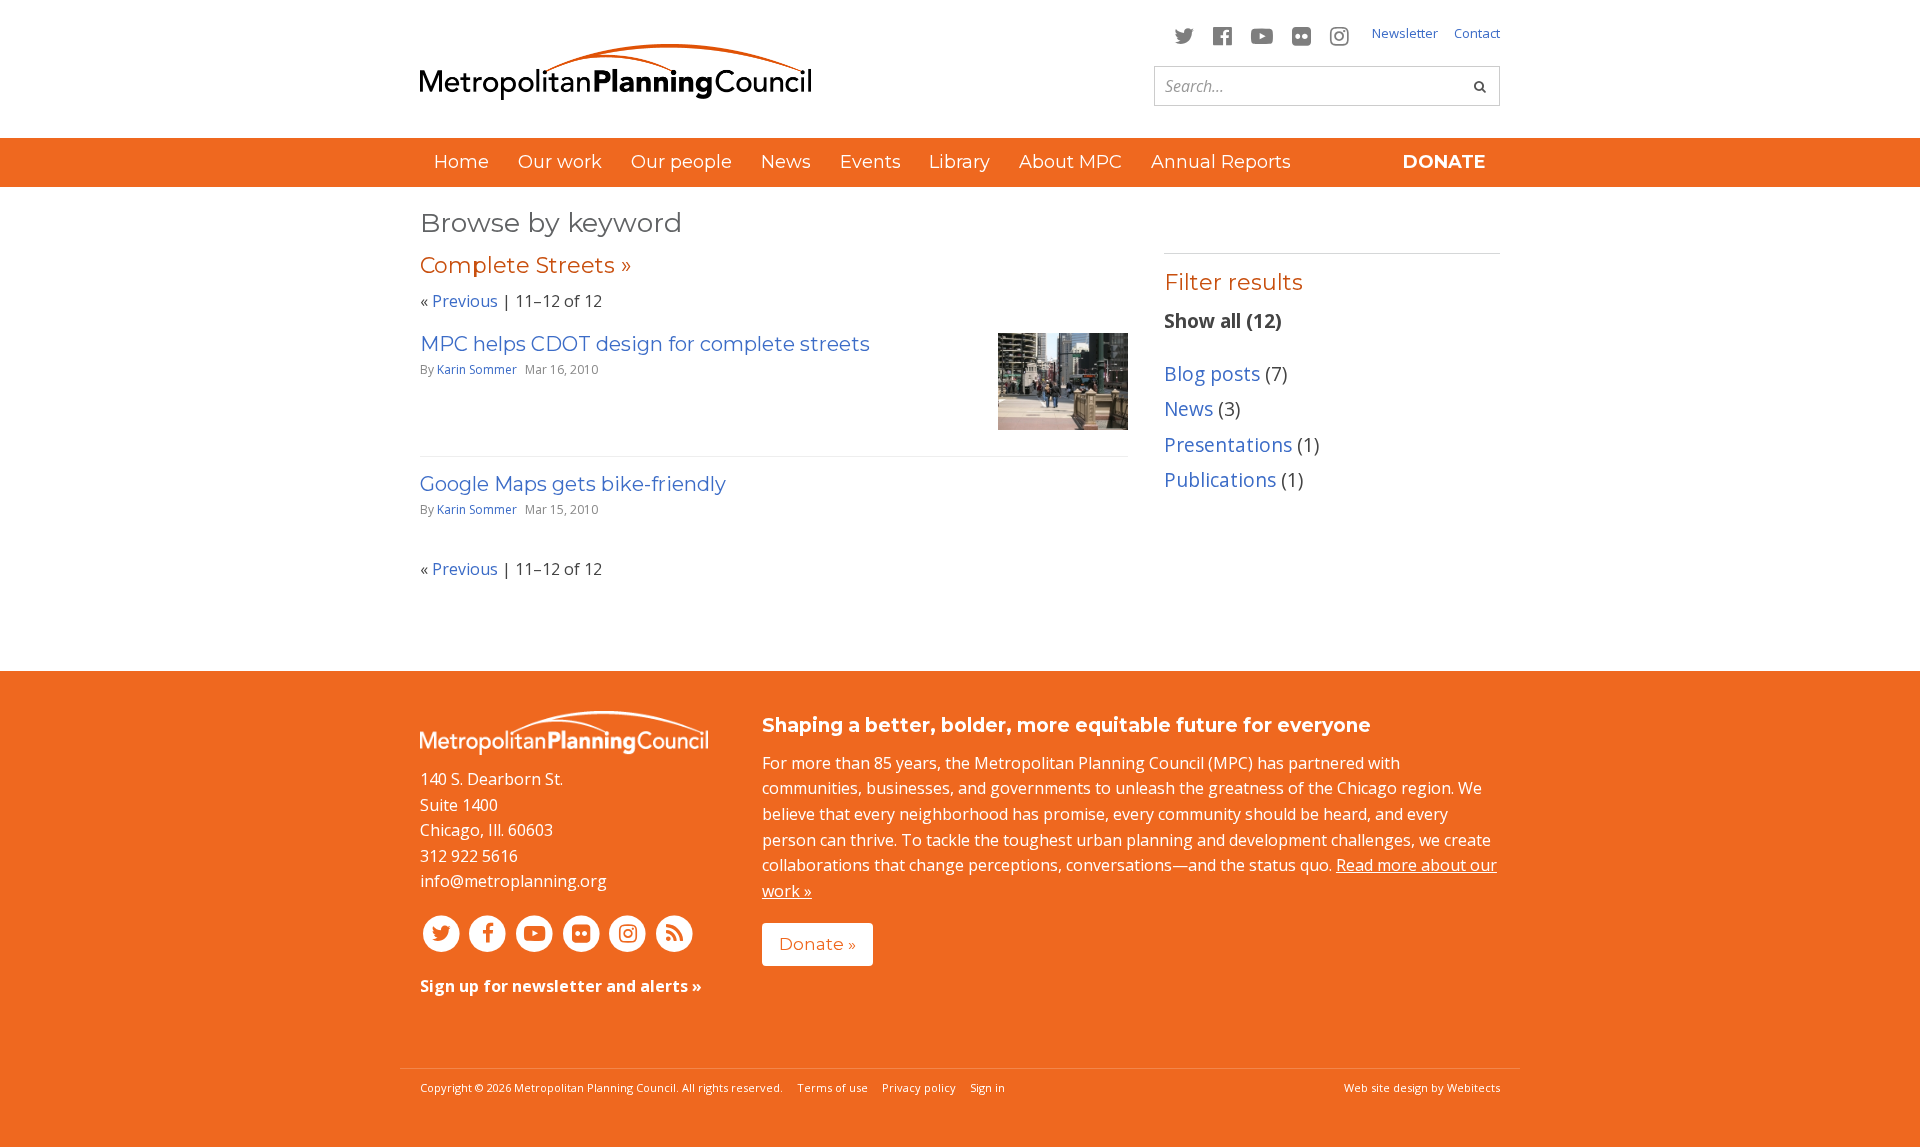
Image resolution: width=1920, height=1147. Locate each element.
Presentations (1228, 444)
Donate (1444, 162)
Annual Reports (1221, 162)
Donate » (817, 943)
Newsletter (1405, 33)
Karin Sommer (477, 369)
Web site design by (1422, 1087)
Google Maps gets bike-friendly (573, 484)
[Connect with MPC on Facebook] (1222, 34)
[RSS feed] (674, 933)
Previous (465, 301)
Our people (681, 162)
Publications (1220, 479)
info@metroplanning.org (513, 881)
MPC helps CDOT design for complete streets (645, 344)
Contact (1477, 33)
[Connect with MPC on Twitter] (1183, 34)
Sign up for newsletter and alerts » (561, 986)
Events (870, 162)
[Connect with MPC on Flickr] (1302, 34)
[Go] (1480, 86)
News (786, 162)
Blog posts (1212, 373)
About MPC (1070, 162)
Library (959, 162)
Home (461, 162)
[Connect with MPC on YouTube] (1261, 34)
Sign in (987, 1087)
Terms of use (832, 1087)
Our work (560, 162)
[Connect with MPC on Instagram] (1340, 34)
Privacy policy (919, 1087)
